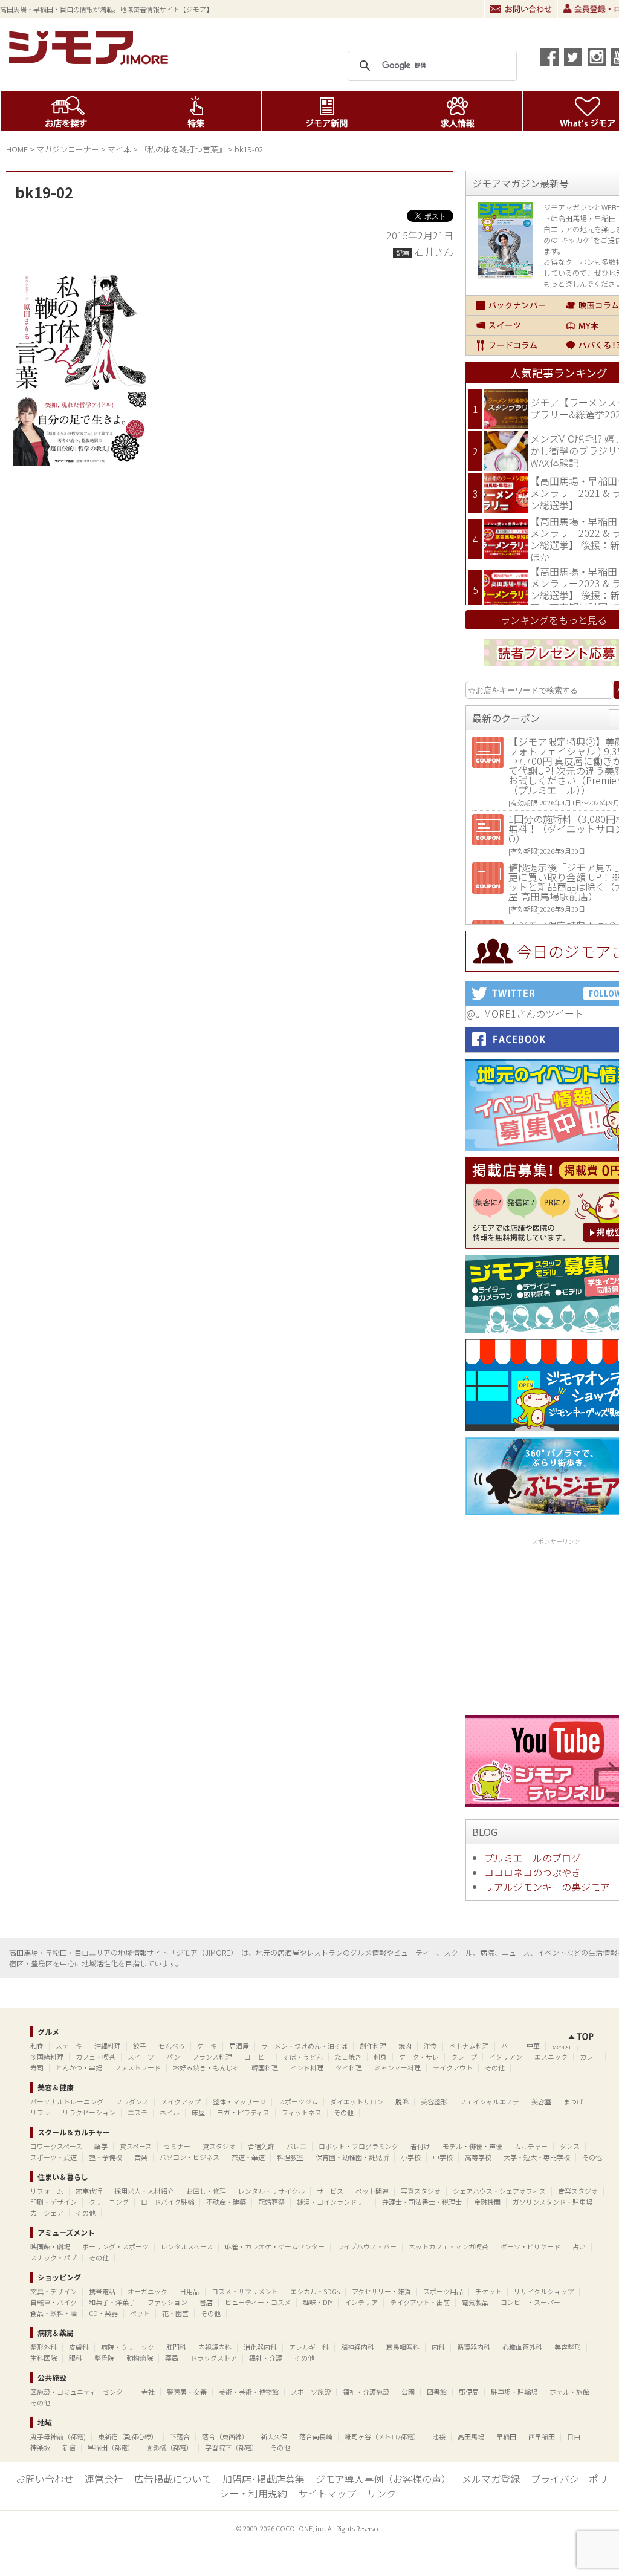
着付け (420, 2146)
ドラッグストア (214, 2358)
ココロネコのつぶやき (533, 1872)
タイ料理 (349, 2067)
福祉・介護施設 (366, 2392)
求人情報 (457, 111)
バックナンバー (511, 305)
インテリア (361, 2302)
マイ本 (119, 149)
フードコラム (511, 345)
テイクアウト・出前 (420, 2302)
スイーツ (511, 325)
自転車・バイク (53, 2302)
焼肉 (405, 2046)
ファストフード (138, 2067)
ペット (140, 2313)
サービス (330, 2191)
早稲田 (506, 2436)
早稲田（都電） (111, 2447)
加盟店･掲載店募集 (264, 2479)
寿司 (37, 2067)
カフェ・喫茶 (96, 2057)
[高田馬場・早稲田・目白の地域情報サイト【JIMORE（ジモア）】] (91, 60)
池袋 (439, 2436)
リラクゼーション (89, 2112)
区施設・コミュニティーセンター (80, 2392)
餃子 (140, 2046)
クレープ (464, 2057)
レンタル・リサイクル (271, 2191)
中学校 (443, 2157)
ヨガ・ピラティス (243, 2112)
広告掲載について (173, 2479)
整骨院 (104, 2358)
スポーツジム (298, 2101)
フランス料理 (212, 2057)
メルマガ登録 (491, 2479)
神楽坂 (40, 2447)
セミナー (177, 2146)
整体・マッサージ (239, 2101)
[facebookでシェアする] (549, 57)
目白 (574, 2436)
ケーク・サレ (419, 2057)
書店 (206, 2302)
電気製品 (475, 2302)
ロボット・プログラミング (358, 2146)
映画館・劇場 (50, 2246)
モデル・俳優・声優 (472, 2146)
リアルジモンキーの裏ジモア (547, 1887)
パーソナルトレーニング (67, 2101)
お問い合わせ (521, 9)
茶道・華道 (248, 2157)
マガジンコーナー (68, 149)
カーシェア (47, 2213)
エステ (138, 2112)
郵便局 (469, 2392)
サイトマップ (327, 2493)
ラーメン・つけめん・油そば (304, 2046)
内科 (438, 2347)
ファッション (167, 2302)
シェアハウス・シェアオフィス (499, 2191)
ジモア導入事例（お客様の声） (383, 2479)
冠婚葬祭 (271, 2202)
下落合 (180, 2436)
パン (173, 2057)
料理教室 (290, 2157)
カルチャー (531, 2146)
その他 (495, 2067)
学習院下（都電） (232, 2447)
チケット (488, 2291)
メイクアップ (181, 2101)
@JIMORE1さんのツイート (525, 1013)
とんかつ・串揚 (79, 2067)
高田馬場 (471, 2436)
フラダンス (132, 2101)
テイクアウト (453, 2067)
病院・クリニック (128, 2347)
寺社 (148, 2392)
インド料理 (307, 2067)
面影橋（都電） (170, 2447)
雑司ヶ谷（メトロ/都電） (382, 2436)
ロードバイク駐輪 (167, 2202)
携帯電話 (102, 2291)
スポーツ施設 (311, 2392)
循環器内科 (474, 2347)
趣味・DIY (318, 2302)
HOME (17, 149)
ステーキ (69, 2046)
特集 (196, 111)
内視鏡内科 (215, 2347)
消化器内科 (260, 2347)
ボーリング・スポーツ (115, 2246)
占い (579, 2246)
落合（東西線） (225, 2436)
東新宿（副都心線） (128, 2436)
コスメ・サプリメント (245, 2291)
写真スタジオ (421, 2191)
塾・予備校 (105, 2157)
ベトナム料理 (469, 2046)
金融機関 (487, 2202)
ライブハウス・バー (367, 2246)
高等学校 (478, 2157)
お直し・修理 (206, 2191)
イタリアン (506, 2057)
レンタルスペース (187, 2246)
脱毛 (402, 2101)
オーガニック (147, 2291)
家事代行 (89, 2191)
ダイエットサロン (357, 2101)
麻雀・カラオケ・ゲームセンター (275, 2246)
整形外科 (44, 2347)
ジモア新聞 (327, 111)
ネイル (170, 2112)
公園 (408, 2392)
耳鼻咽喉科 (403, 2347)
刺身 (380, 2057)
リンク (381, 2493)
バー (508, 2046)
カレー (590, 2057)
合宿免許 (261, 2146)
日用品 (190, 2291)
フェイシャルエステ (489, 2101)
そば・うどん (303, 2057)
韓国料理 (265, 2067)
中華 (533, 2046)
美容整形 (434, 2101)
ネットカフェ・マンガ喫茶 (449, 2246)
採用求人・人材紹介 (144, 2191)
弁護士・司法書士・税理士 (422, 2202)
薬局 (172, 2358)
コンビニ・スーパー (530, 2302)
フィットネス (302, 2112)
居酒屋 (239, 2046)
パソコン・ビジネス (190, 2157)
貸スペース (136, 2146)
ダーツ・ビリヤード (530, 2246)
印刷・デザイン (53, 2202)
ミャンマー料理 (397, 2067)
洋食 (430, 2046)
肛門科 (176, 2347)
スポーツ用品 (443, 2291)
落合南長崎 (316, 2436)
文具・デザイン (53, 2291)
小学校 (411, 2157)
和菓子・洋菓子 (112, 2302)
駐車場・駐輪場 (514, 2392)
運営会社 (104, 2479)
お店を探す (66, 111)
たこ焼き (348, 2057)
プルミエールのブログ (533, 1858)
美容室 (541, 2101)
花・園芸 (175, 2313)
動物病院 (140, 2358)
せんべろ (172, 2046)
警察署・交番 (187, 2392)
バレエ (297, 2146)
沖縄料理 (108, 2046)
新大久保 (274, 2436)
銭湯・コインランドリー (333, 2202)
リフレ (40, 2112)
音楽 (141, 2157)
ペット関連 (372, 2191)
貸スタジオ (219, 2146)
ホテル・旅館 (569, 2392)
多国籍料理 (47, 2057)
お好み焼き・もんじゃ (206, 2067)
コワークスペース (56, 2146)
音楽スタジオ (578, 2191)
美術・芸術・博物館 (249, 2392)
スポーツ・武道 (53, 2157)
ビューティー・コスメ (258, 2302)
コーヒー (258, 2057)
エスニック (551, 2057)
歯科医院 (44, 2358)
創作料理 (373, 2046)
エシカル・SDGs (315, 2291)
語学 (101, 2146)
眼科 (76, 2358)
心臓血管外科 (522, 2347)
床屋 (198, 2112)
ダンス (570, 2146)
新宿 (69, 2447)
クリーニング (109, 2202)
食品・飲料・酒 (53, 2313)
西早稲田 (542, 2436)
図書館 (437, 2392)
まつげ (573, 2101)
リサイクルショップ (544, 2291)
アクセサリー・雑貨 (381, 2291)
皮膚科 (79, 2347)
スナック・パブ (53, 2257)
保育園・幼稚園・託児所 (352, 2157)
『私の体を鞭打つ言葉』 (183, 149)
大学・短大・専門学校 (537, 2157)
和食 (37, 2046)
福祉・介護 (266, 2358)
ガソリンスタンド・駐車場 (553, 2202)
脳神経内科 (358, 2347)
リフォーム (47, 2191)
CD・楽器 (103, 2313)
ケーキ (207, 2046)
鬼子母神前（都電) (58, 2436)
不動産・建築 (226, 2202)
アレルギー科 (309, 2347)
